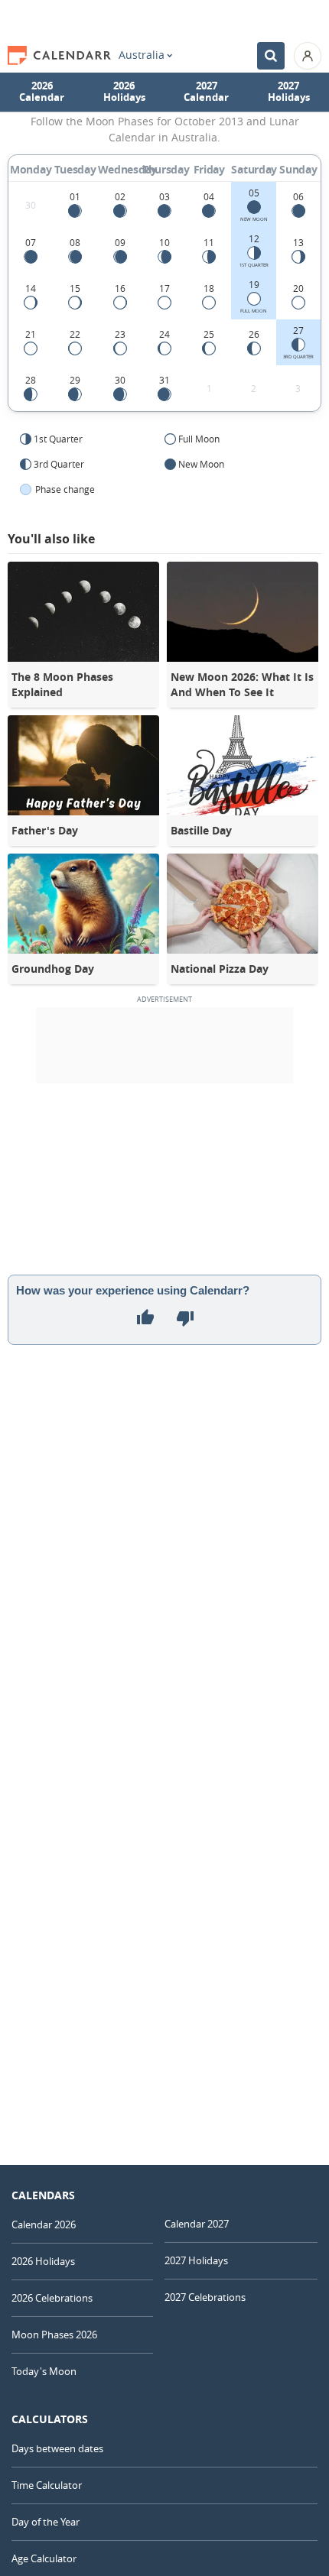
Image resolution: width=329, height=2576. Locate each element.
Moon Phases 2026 (54, 2335)
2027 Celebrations (205, 2297)
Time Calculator (47, 2485)
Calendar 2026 (44, 2224)
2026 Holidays (124, 92)
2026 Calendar (42, 92)
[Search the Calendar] (271, 56)
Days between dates (57, 2448)
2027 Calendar (206, 92)
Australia (142, 55)
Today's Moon (44, 2371)
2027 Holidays (289, 92)
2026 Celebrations (52, 2298)
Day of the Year (46, 2522)
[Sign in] (308, 56)
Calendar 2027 (197, 2224)
